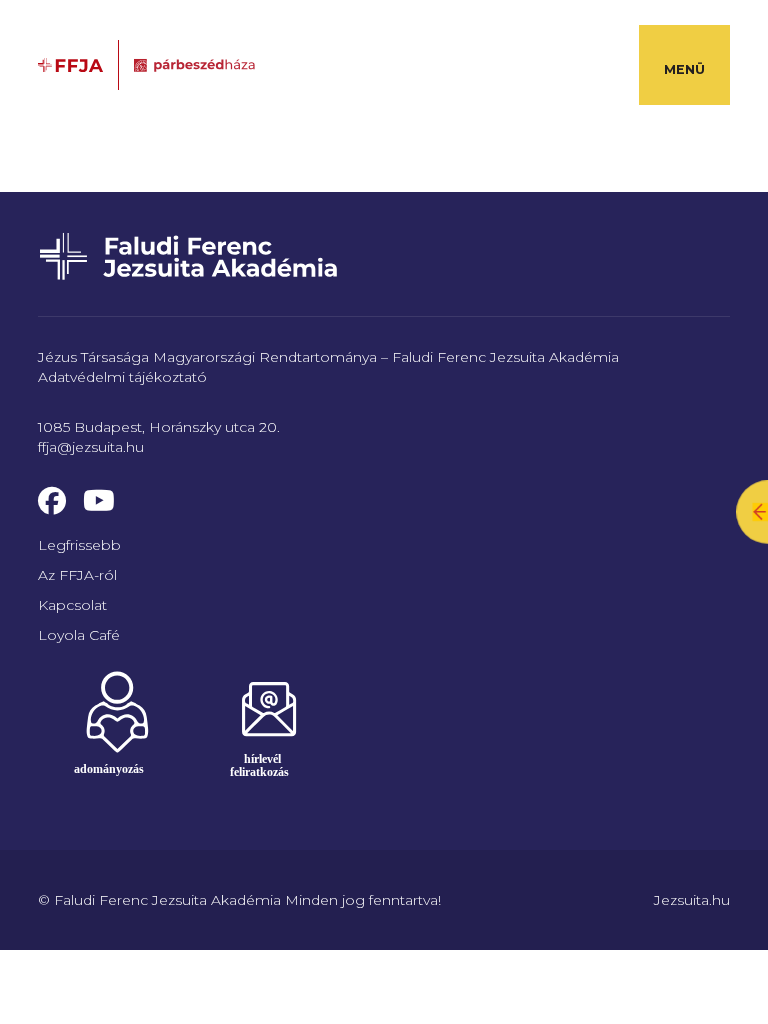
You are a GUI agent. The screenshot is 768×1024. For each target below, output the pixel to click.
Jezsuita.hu (692, 900)
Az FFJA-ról (77, 575)
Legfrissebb (79, 545)
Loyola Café (79, 635)
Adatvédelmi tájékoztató (122, 377)
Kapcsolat (72, 605)
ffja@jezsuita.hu (91, 447)
